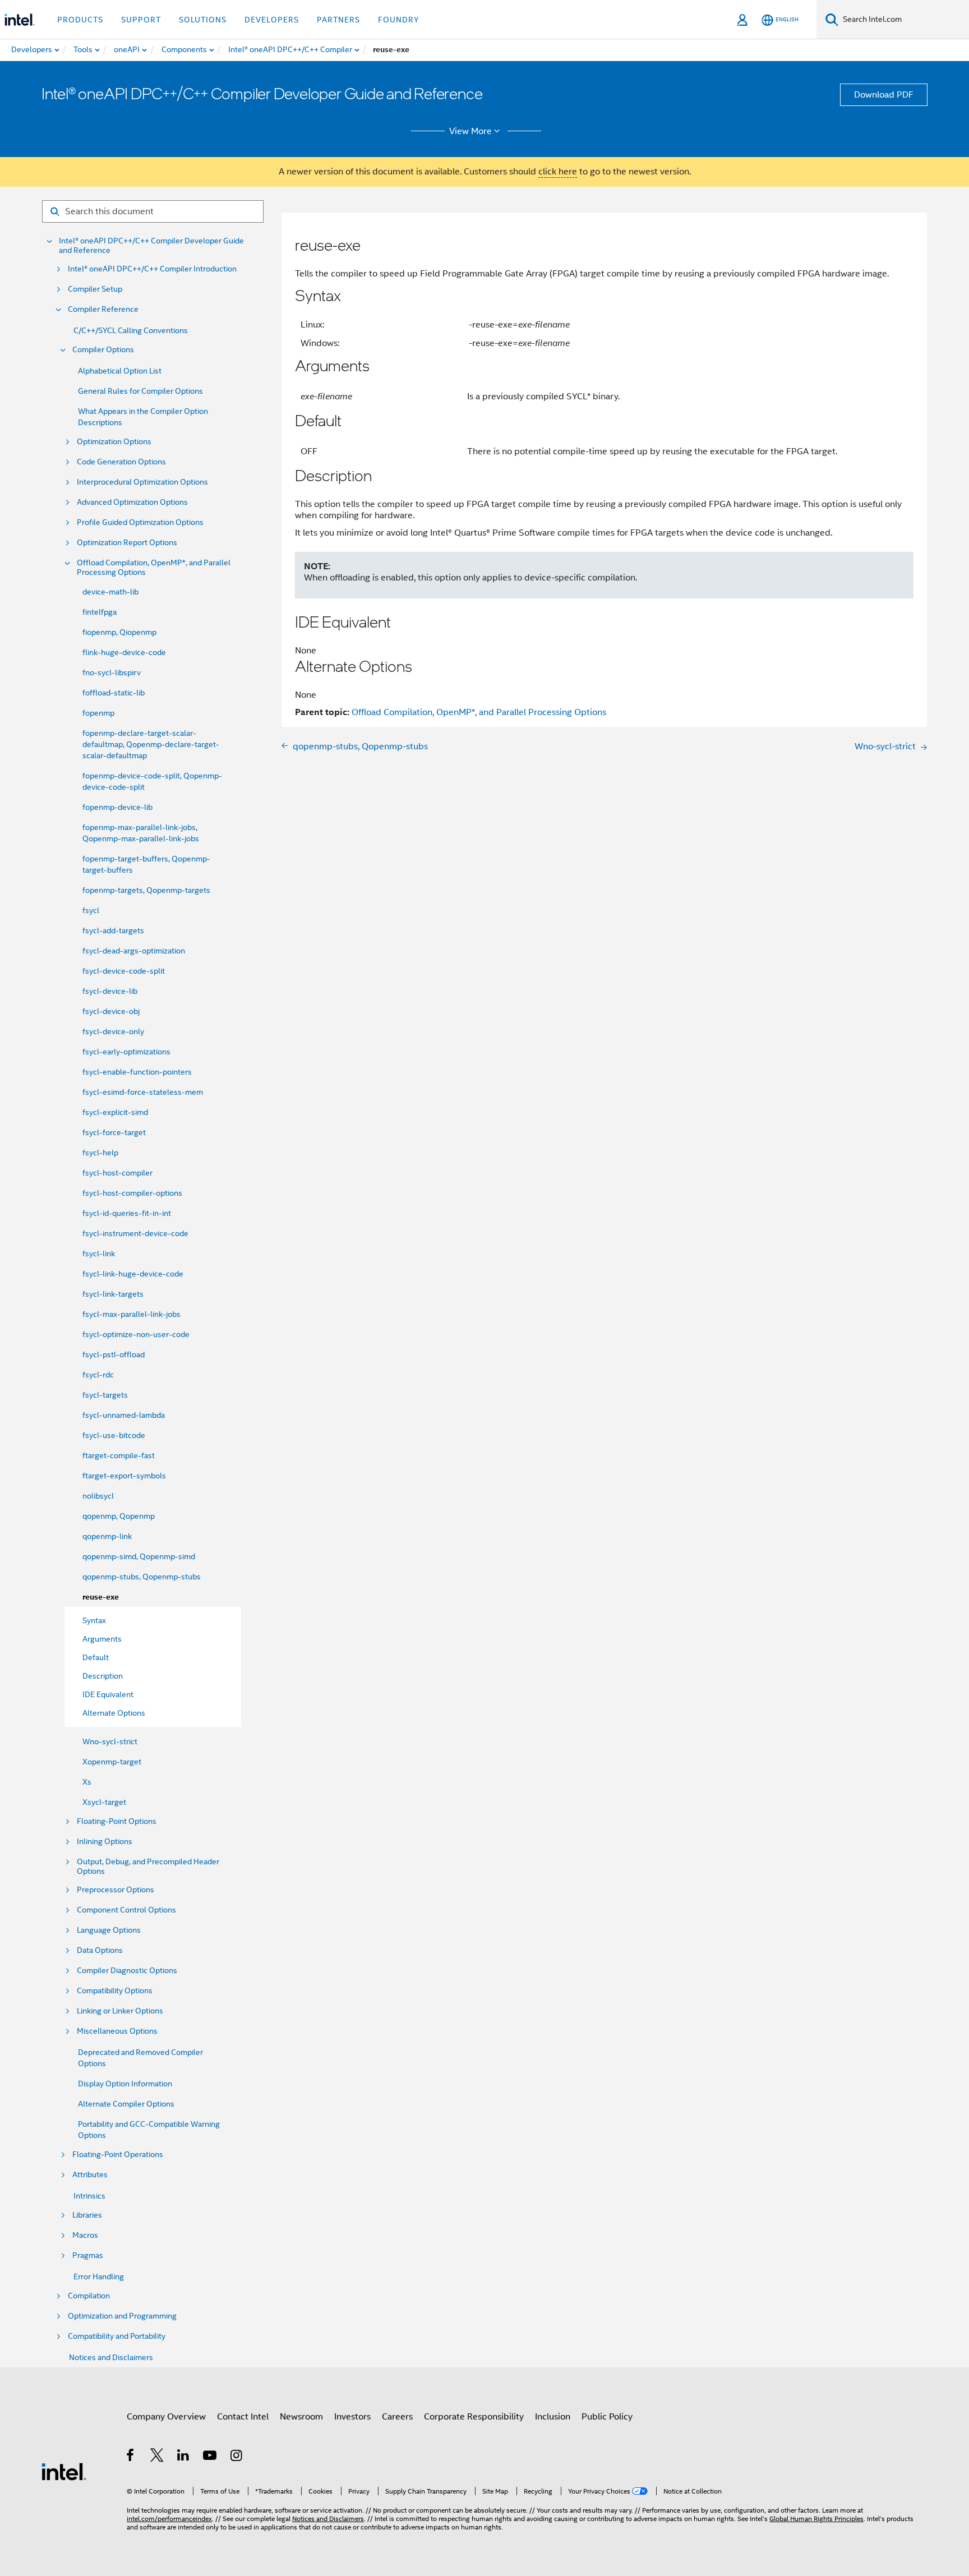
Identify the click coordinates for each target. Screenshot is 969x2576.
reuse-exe (101, 1597)
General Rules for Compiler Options (140, 391)
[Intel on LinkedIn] (184, 2457)
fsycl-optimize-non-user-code (136, 1334)
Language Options (109, 1930)
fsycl (91, 910)
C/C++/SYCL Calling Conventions (131, 330)
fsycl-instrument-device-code (135, 1233)
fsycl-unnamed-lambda (124, 1415)
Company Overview (166, 2417)
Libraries (87, 2215)
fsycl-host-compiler (117, 1173)
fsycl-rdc (98, 1375)
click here (558, 172)
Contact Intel (243, 2417)
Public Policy (607, 2417)
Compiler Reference (103, 309)
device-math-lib (110, 592)
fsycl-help (100, 1153)
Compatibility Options (115, 1991)
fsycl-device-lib (110, 991)
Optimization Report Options (127, 543)
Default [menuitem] (96, 1657)
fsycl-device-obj (111, 1011)
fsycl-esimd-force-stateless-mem (143, 1092)
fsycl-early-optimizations (126, 1052)
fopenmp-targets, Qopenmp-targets (146, 890)
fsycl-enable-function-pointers (137, 1072)
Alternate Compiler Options (126, 2104)
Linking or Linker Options (120, 2011)
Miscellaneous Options (117, 2031)
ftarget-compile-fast (119, 1455)
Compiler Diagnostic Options (127, 1971)
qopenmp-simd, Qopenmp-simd (139, 1556)
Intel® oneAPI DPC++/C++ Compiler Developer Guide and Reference (151, 246)
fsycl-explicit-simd (115, 1112)
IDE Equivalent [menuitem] (108, 1694)
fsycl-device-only (113, 1031)
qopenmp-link (107, 1536)
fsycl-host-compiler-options (132, 1193)
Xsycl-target (104, 1802)
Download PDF (884, 95)
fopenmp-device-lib (117, 807)
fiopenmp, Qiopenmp (119, 632)
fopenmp (98, 713)
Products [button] (80, 20)
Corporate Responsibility (474, 2417)
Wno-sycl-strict (110, 1741)
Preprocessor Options (116, 1890)
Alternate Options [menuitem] (114, 1713)
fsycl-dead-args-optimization (134, 951)
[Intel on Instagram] (237, 2457)
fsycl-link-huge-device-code (133, 1274)
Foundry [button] (399, 20)
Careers (397, 2417)
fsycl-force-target (114, 1132)
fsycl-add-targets (113, 930)
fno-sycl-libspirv (112, 672)
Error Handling (99, 2277)
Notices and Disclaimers (111, 2357)
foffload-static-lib (114, 693)
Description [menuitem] (103, 1676)
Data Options (100, 1950)
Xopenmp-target (112, 1762)
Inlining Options (105, 1842)
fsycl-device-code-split (124, 971)
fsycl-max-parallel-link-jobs (131, 1314)
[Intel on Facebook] (131, 2457)
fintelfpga (100, 612)
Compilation (89, 2296)
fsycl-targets (105, 1395)
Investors (352, 2417)
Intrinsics (89, 2196)
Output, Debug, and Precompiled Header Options (148, 1867)
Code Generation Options (121, 462)
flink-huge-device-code (124, 652)
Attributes (90, 2175)
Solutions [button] (203, 20)
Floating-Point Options (117, 1821)
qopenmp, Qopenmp (119, 1516)
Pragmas (88, 2255)
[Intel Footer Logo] (64, 2471)
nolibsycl (98, 1496)
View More (470, 131)
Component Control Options (126, 1910)
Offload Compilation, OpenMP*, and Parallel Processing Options (154, 568)
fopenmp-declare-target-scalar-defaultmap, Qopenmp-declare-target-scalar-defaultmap (151, 744)
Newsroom (301, 2417)
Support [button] (141, 20)
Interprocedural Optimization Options (142, 482)
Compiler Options (103, 350)
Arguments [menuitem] (102, 1639)
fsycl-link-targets (113, 1294)
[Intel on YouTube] (211, 2457)
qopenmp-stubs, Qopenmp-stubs (142, 1577)
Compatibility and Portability (117, 2336)
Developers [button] (272, 20)
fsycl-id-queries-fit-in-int (127, 1213)
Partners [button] (338, 20)
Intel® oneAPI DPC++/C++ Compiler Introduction (152, 269)
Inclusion (553, 2417)
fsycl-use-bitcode (114, 1435)
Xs (87, 1782)
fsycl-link (99, 1254)
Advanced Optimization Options (132, 502)
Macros (85, 2235)
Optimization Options (114, 442)
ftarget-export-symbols (124, 1476)
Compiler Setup (95, 289)
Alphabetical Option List (120, 371)
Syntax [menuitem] (94, 1620)
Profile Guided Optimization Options (140, 522)
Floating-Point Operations (118, 2155)
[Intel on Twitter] (157, 2457)
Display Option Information (125, 2084)
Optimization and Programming (122, 2316)
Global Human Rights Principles (816, 2519)
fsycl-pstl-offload (114, 1354)
